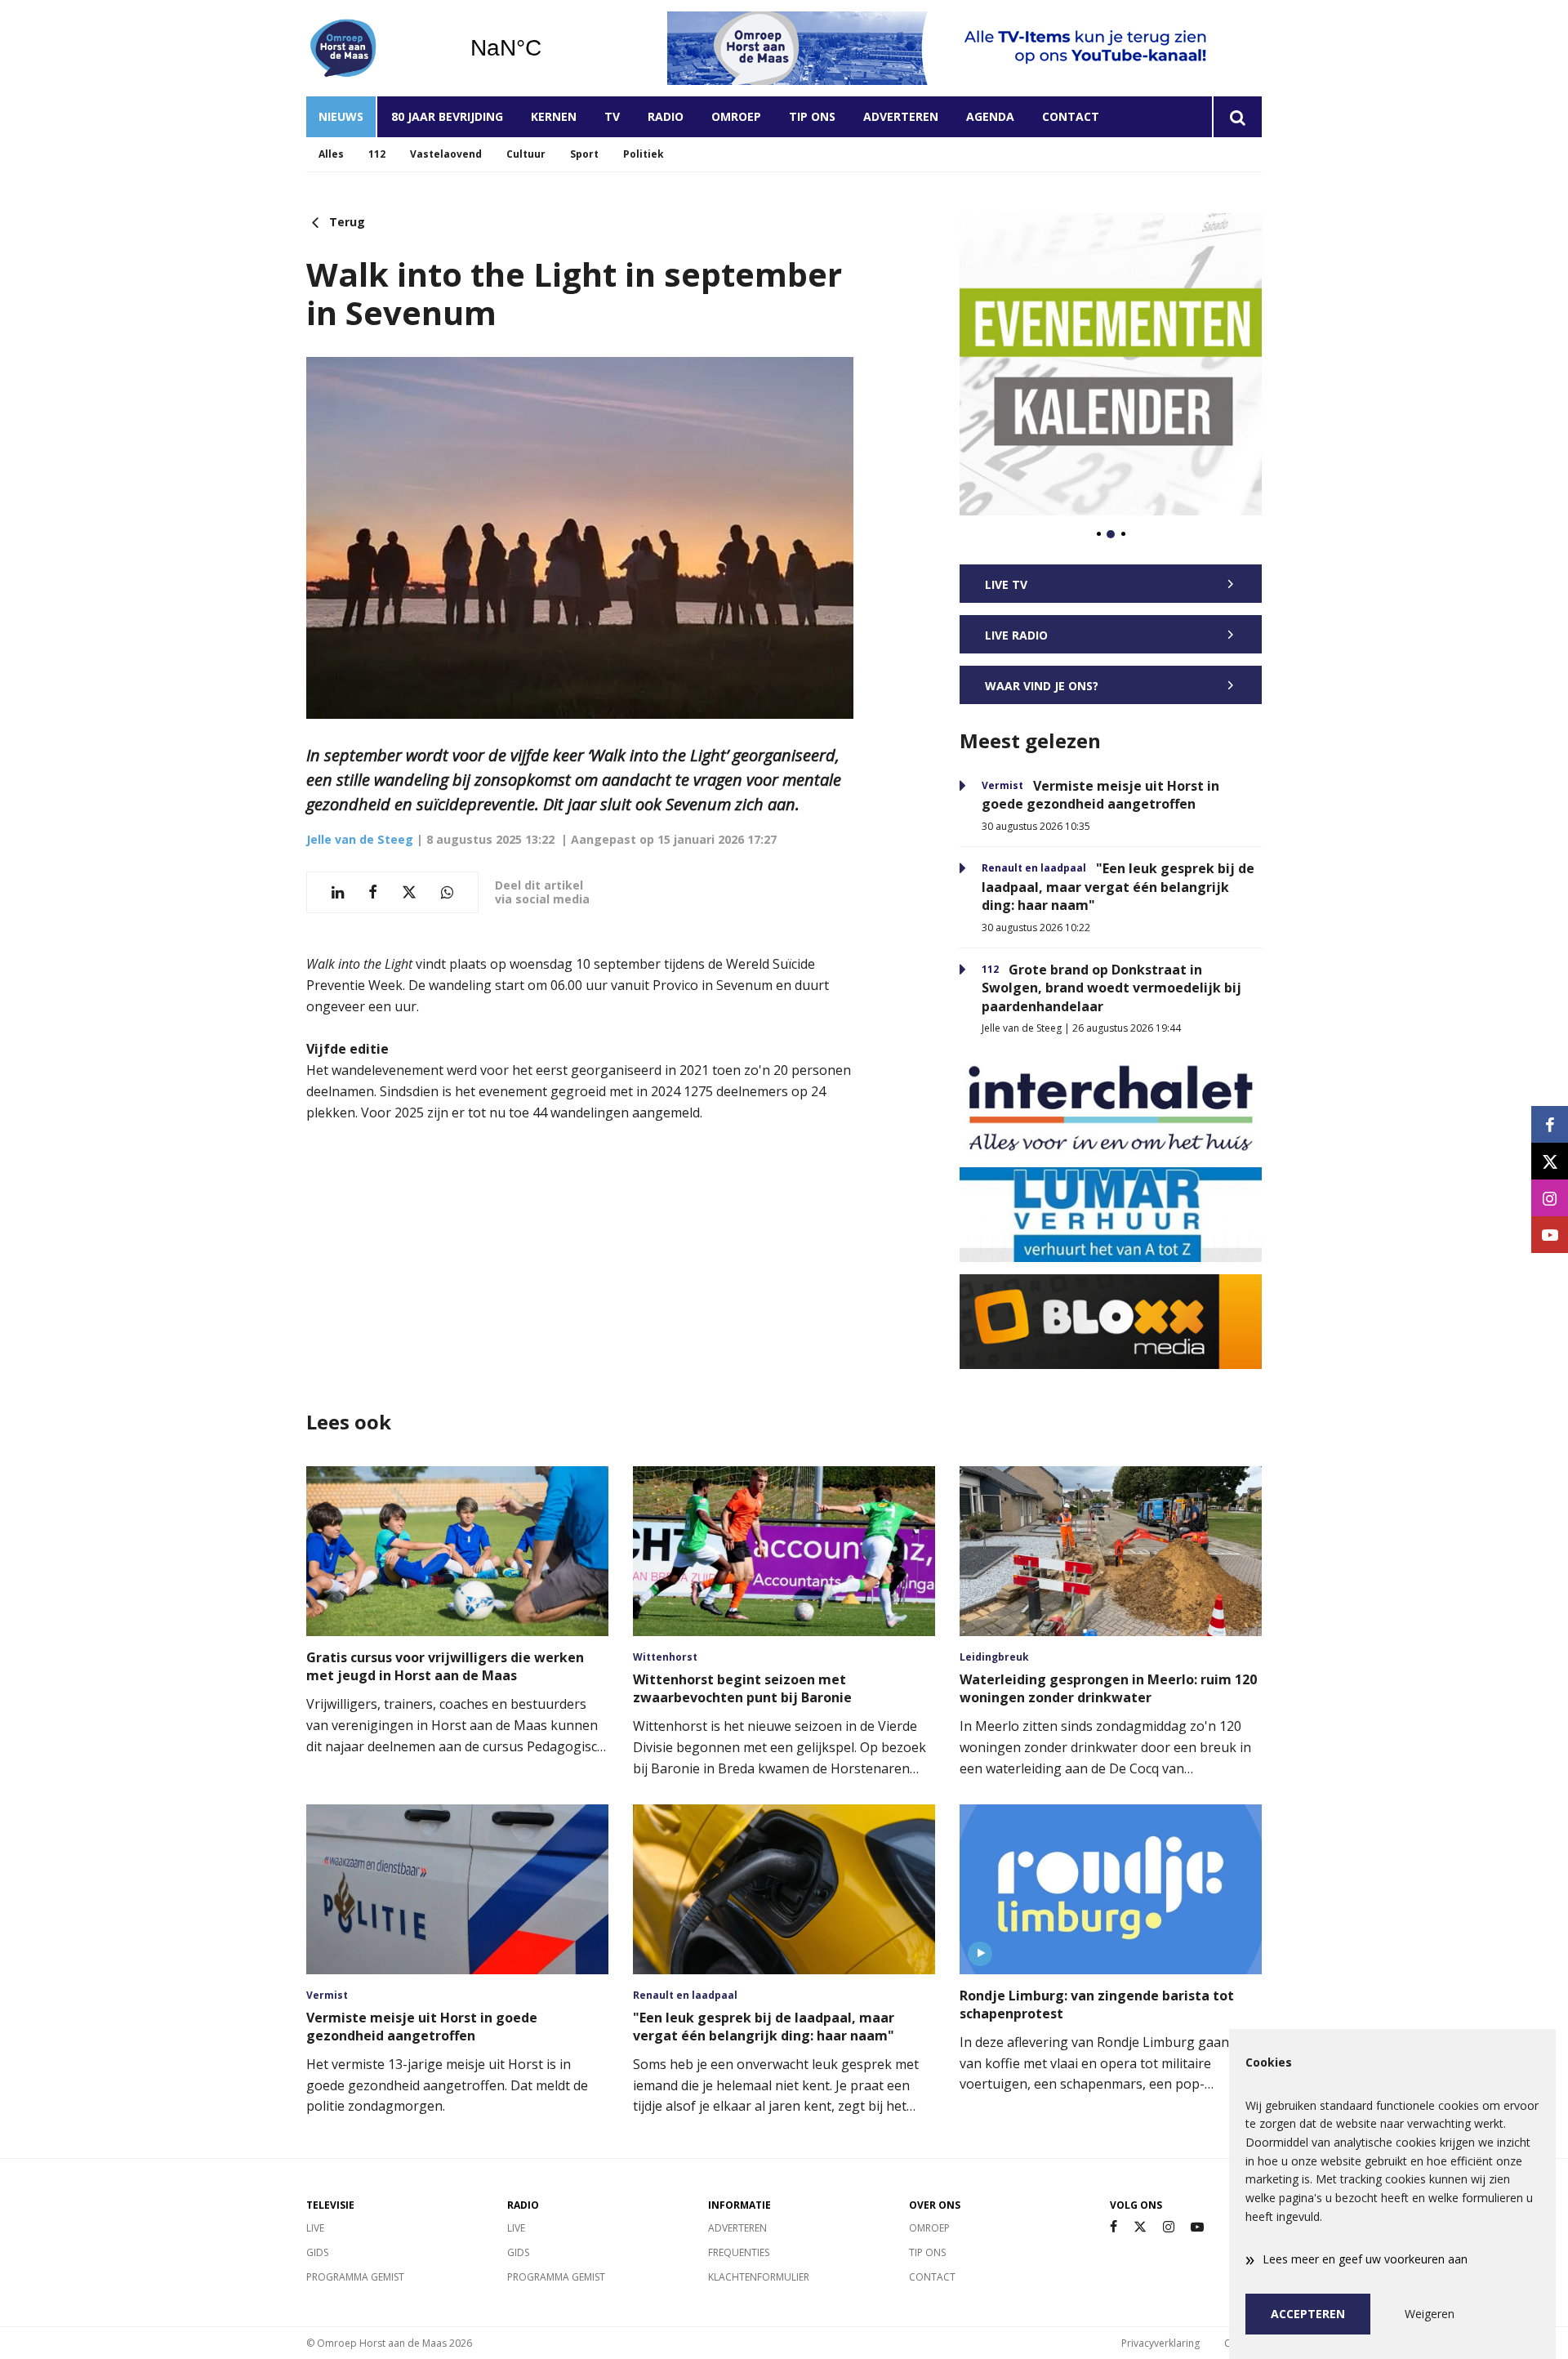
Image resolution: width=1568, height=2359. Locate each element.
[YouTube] (1197, 2227)
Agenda (990, 116)
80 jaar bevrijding (447, 116)
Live (315, 2228)
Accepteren (1308, 2314)
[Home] (376, 48)
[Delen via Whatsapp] (447, 892)
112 (377, 154)
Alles (331, 154)
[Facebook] (1114, 2227)
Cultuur (526, 154)
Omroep (736, 116)
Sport (584, 154)
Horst (548, 48)
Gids (317, 2252)
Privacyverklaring (1160, 2343)
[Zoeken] (1237, 117)
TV (612, 116)
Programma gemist (355, 2277)
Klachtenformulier (759, 2277)
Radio (666, 116)
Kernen (554, 116)
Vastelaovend (446, 154)
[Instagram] (1169, 2227)
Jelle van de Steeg (360, 839)
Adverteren (901, 116)
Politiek (644, 154)
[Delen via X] (409, 892)
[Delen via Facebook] (373, 892)
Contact (1071, 116)
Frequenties (739, 2252)
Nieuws (341, 116)
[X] (1140, 2227)
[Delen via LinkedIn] (338, 892)
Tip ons (812, 116)
